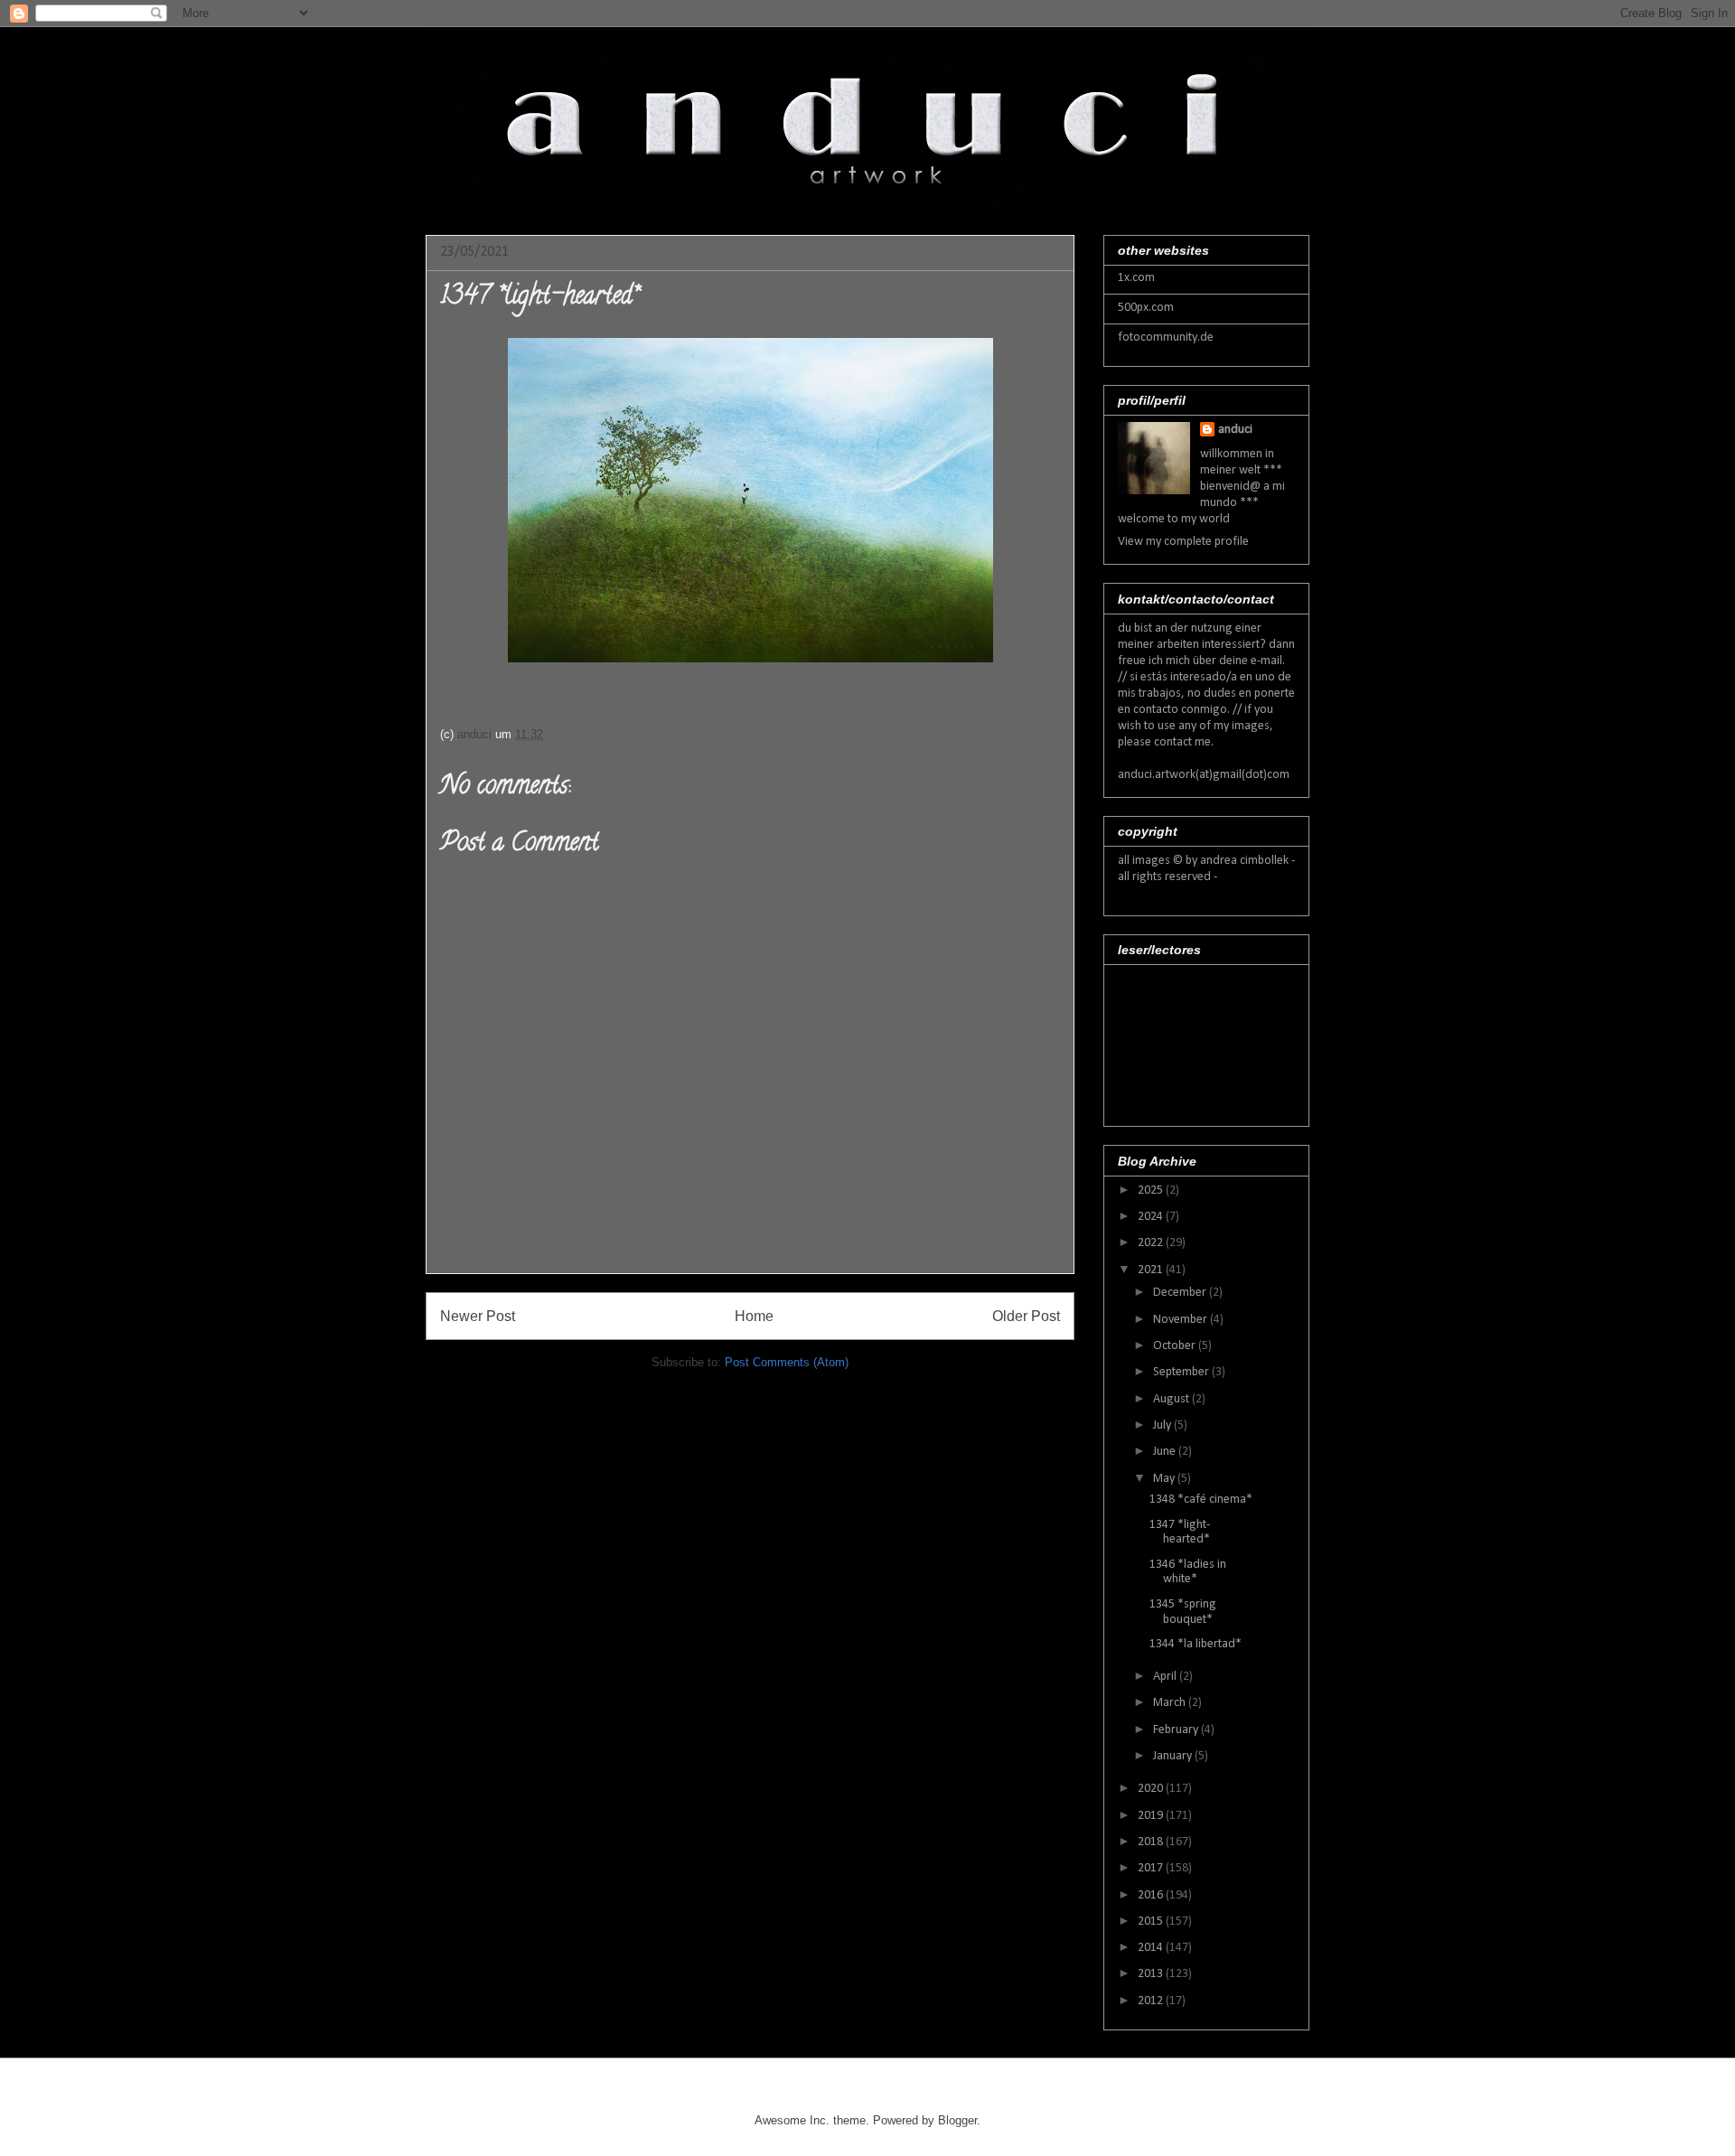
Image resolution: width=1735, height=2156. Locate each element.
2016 (1152, 1895)
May (1165, 1479)
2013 (1152, 1974)
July (1163, 1425)
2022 (1152, 1243)
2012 (1152, 2001)
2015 (1152, 1922)
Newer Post (478, 1316)
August (1172, 1399)
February (1177, 1730)
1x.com (1136, 278)
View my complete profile (1183, 542)
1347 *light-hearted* (1180, 1533)
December (1181, 1293)
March (1171, 1703)
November (1182, 1320)
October (1176, 1346)
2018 (1152, 1842)
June (1166, 1452)
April (1166, 1677)
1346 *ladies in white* (1188, 1572)
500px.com (1146, 308)
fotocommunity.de (1166, 337)
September (1182, 1372)
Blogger (957, 2120)
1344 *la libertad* (1196, 1644)
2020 (1152, 1789)
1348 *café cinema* (1201, 1500)
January (1174, 1756)
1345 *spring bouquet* (1183, 1612)
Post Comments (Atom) (787, 1362)
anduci (1235, 430)
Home (754, 1316)
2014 (1152, 1948)
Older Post (1026, 1316)
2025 (1152, 1190)
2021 (1152, 1270)
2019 (1152, 1816)
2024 (1152, 1217)
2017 (1152, 1868)
